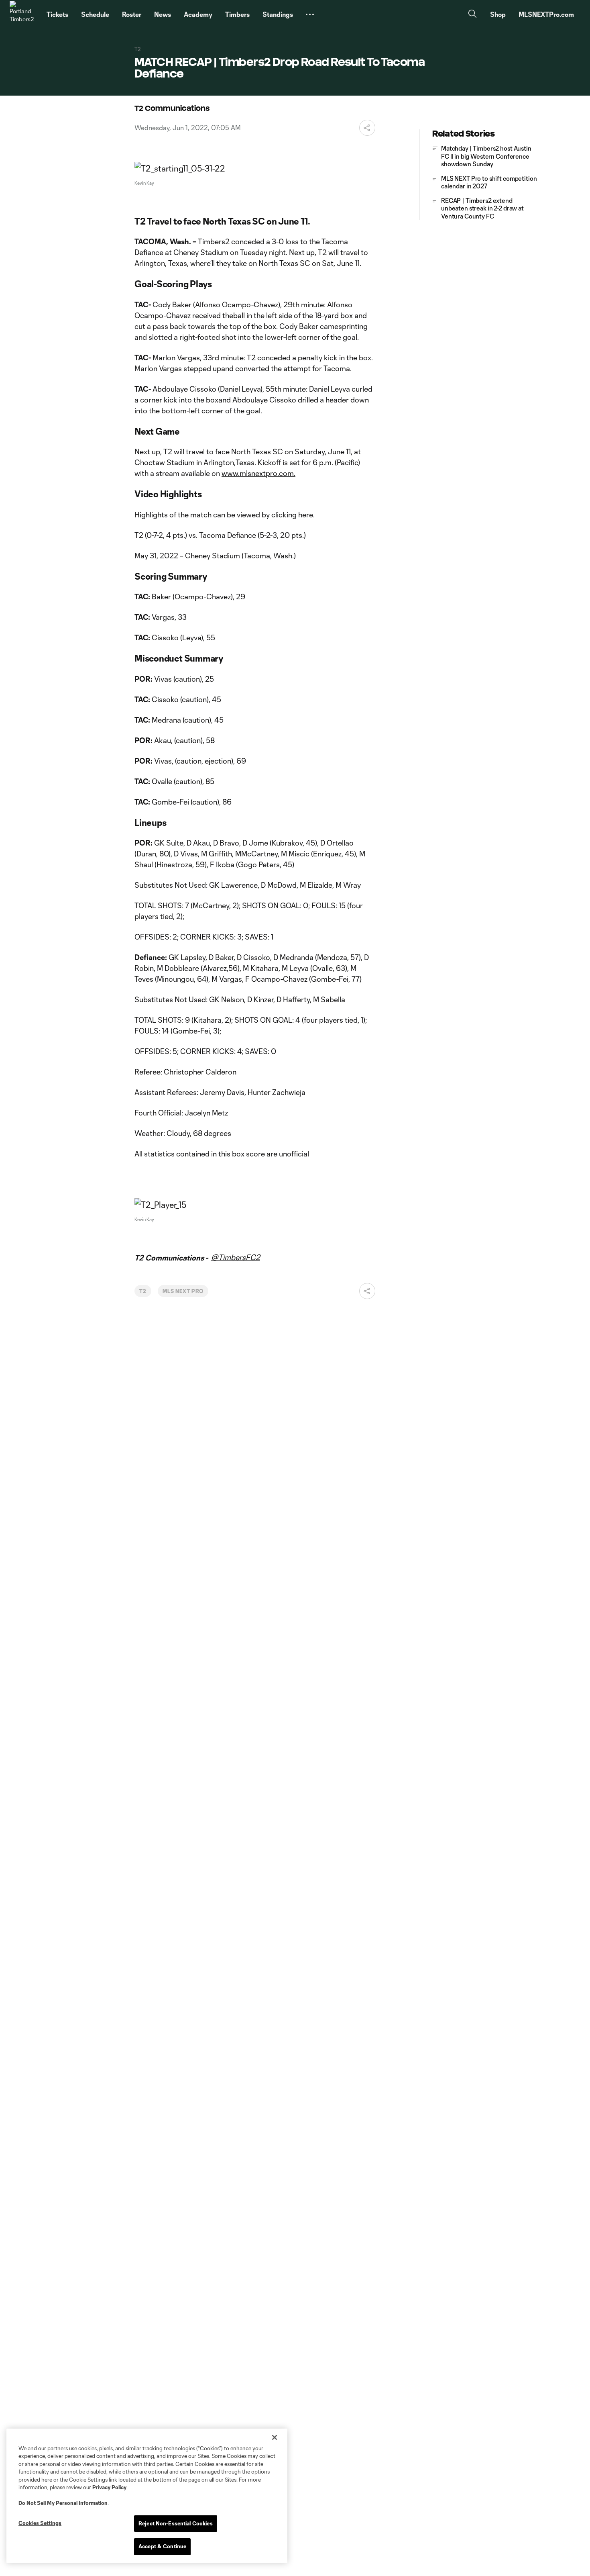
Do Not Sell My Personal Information (63, 2503)
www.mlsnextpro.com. (258, 473)
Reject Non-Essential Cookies (176, 2523)
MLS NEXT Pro (183, 1291)
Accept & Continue (162, 2546)
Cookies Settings (40, 2523)
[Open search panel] (472, 15)
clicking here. (293, 515)
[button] (310, 14)
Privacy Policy (109, 2487)
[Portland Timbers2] (23, 14)
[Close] (275, 2437)
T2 (143, 1291)
